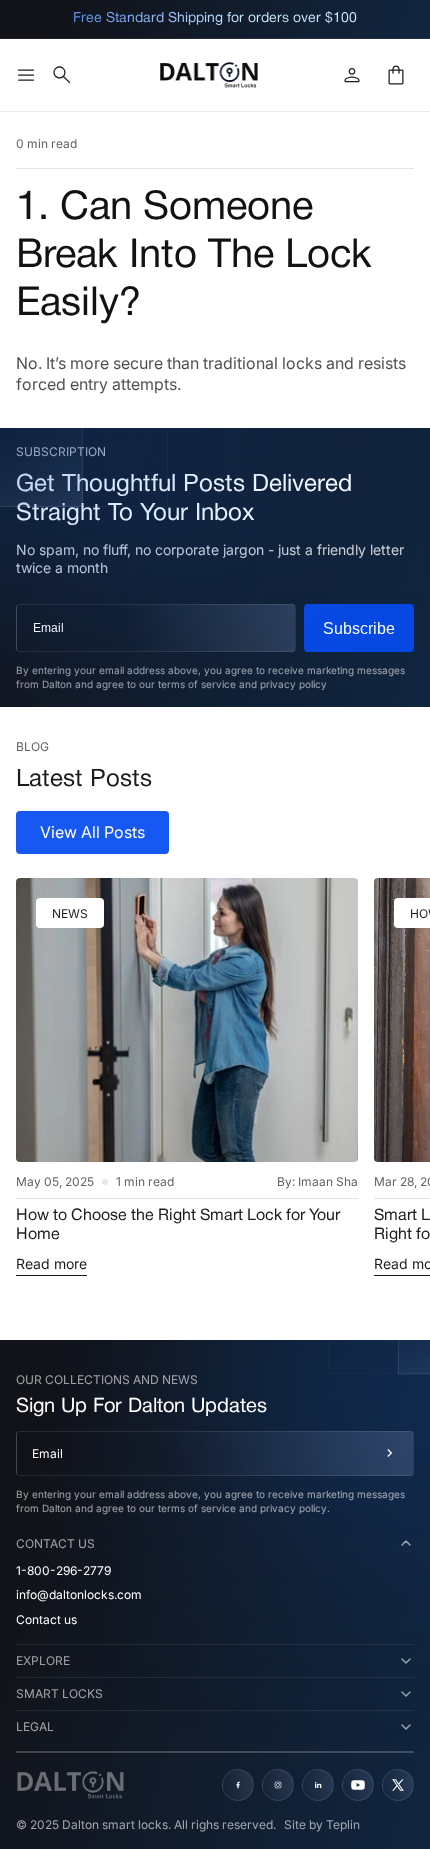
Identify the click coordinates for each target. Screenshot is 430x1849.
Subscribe (359, 628)
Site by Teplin (322, 1824)
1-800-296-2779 (63, 1570)
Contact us (46, 1619)
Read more (51, 1263)
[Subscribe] (390, 1453)
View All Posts (92, 832)
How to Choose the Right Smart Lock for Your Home (178, 1225)
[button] (26, 75)
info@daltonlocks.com (79, 1594)
